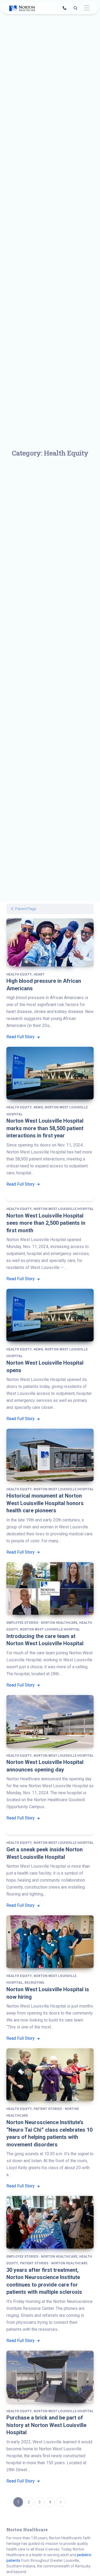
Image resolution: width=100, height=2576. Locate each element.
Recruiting (34, 1983)
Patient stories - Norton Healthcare (54, 2263)
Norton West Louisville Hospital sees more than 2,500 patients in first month (46, 1223)
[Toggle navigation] (87, 8)
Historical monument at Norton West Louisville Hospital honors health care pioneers (45, 1503)
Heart (39, 974)
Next (61, 2502)
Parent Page (25, 909)
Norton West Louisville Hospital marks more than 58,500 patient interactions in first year (45, 1128)
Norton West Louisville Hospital (64, 1209)
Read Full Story (21, 1037)
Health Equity (19, 974)
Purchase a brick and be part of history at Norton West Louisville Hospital (46, 2425)
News (38, 1107)
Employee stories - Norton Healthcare (42, 1623)
